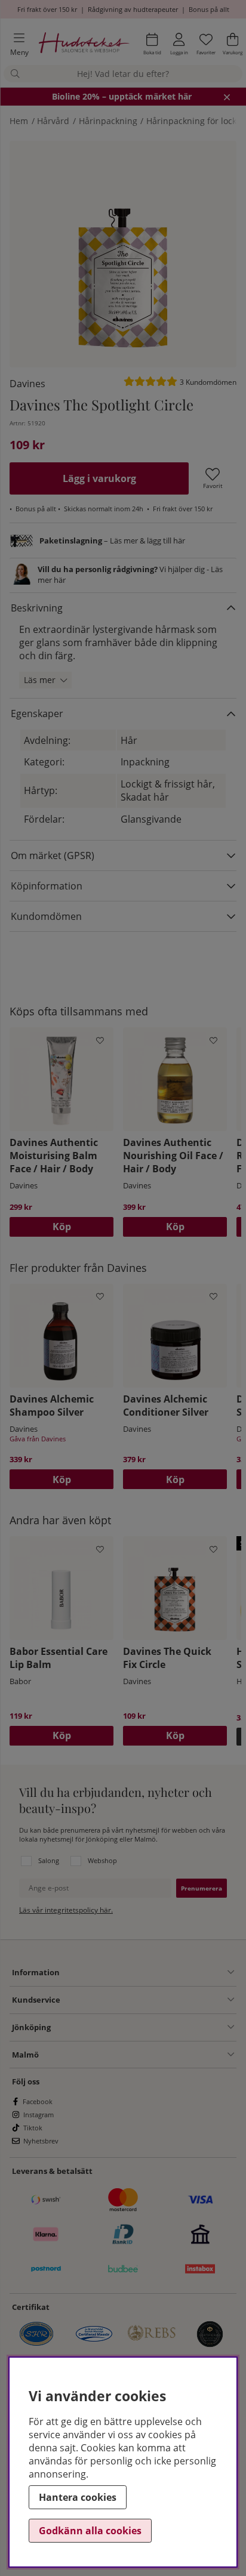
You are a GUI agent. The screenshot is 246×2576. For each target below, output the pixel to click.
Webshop (102, 1860)
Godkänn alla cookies (90, 2531)
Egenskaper (37, 714)
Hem (19, 121)
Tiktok (33, 2128)
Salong (49, 1860)
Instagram (39, 2115)
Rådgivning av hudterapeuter (133, 9)
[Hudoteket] (84, 44)
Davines (27, 384)
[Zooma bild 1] (123, 254)
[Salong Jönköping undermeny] (142, 2027)
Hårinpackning (108, 121)
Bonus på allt (209, 9)
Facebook (38, 2101)
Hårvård (53, 121)
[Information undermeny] (147, 1972)
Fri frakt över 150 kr (47, 9)
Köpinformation (47, 886)
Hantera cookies (78, 2497)
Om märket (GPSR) (53, 855)
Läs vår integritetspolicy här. (66, 1910)
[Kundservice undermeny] (147, 2000)
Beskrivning (37, 608)
